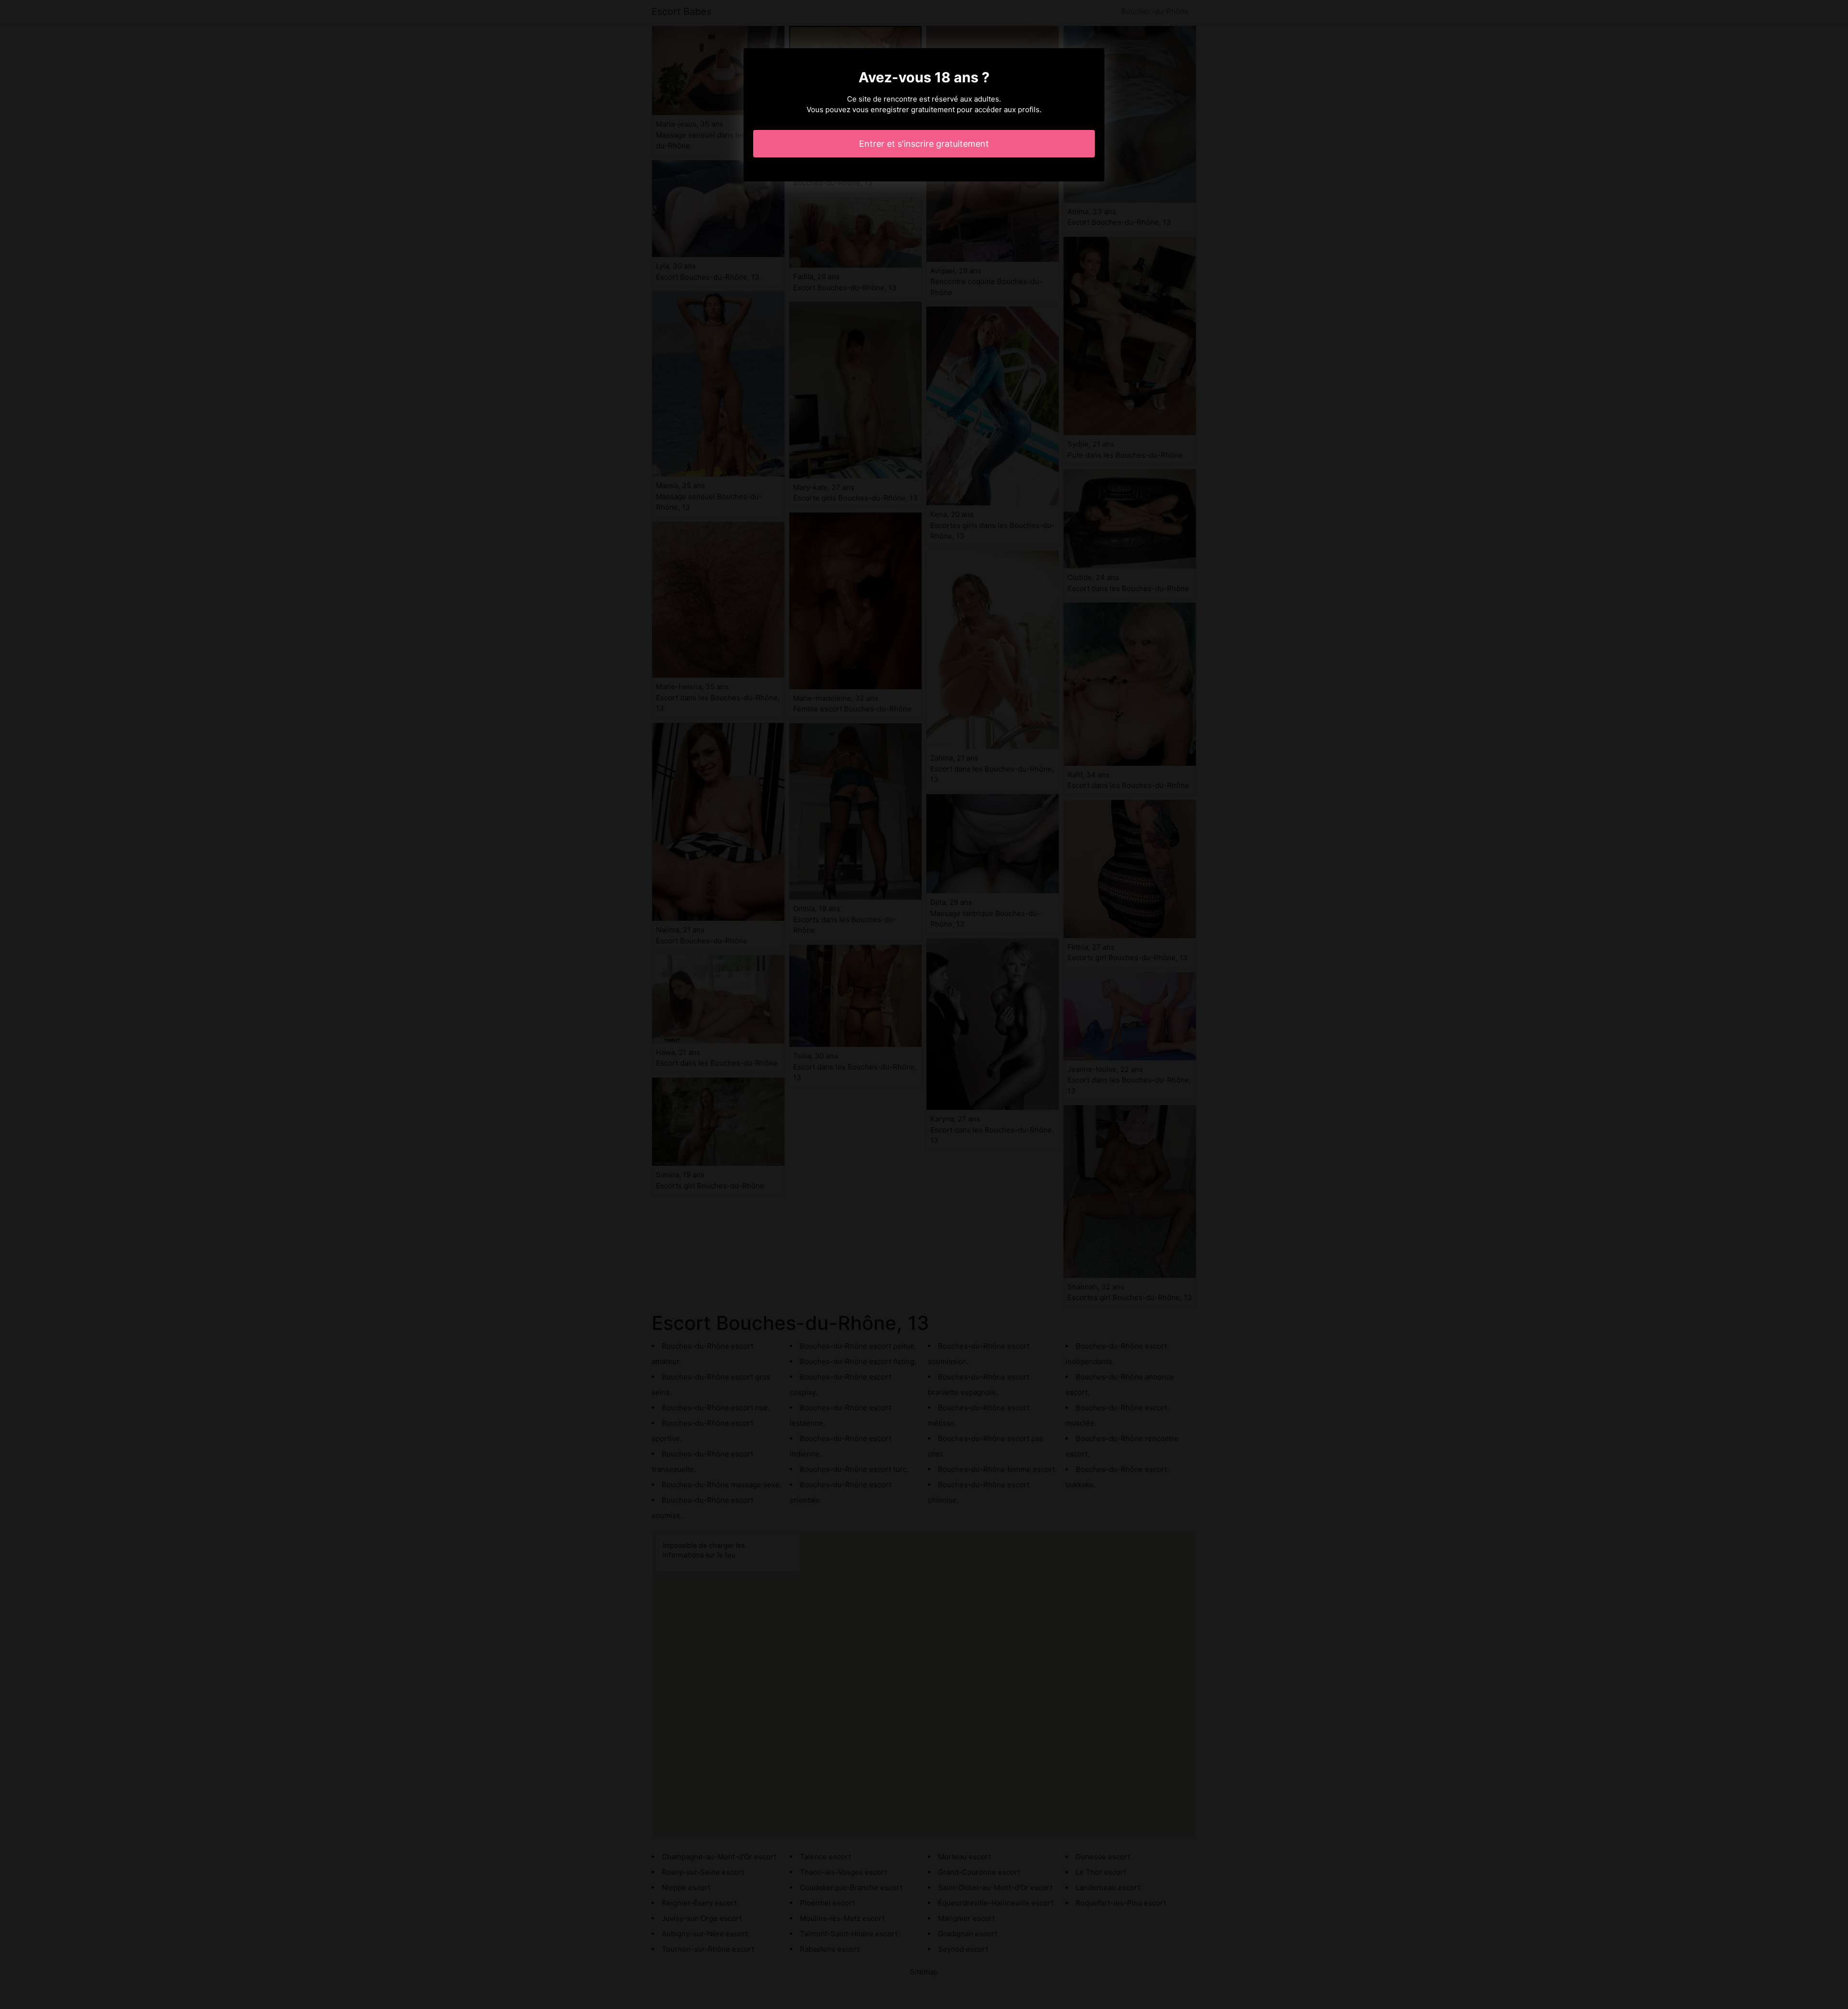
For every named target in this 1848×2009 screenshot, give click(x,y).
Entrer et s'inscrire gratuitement (924, 144)
